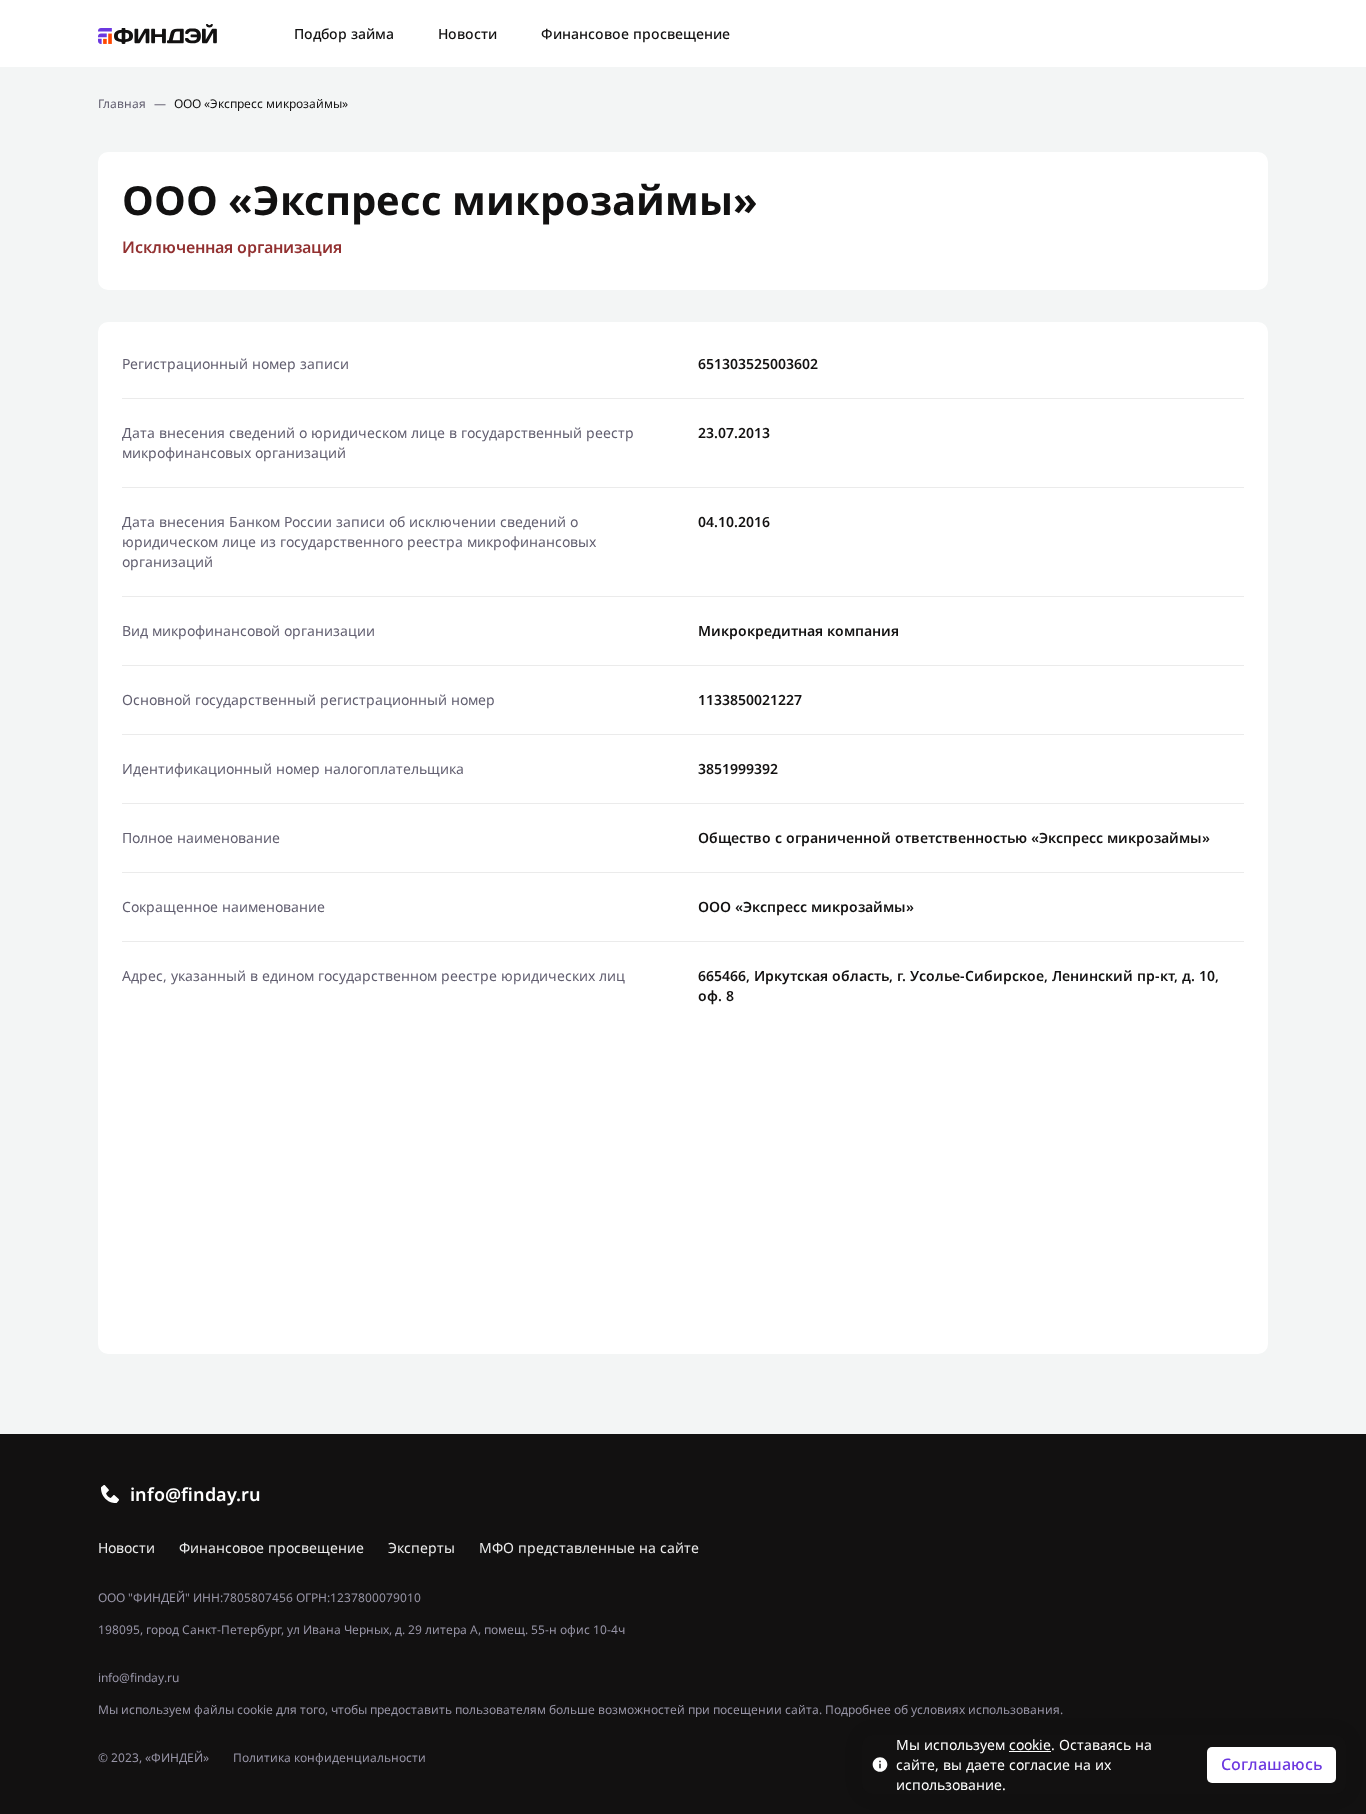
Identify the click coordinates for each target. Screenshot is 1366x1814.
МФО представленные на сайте (589, 1547)
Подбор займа (344, 33)
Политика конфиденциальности (329, 1758)
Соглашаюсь (1272, 1764)
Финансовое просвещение (635, 33)
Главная (122, 104)
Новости (467, 33)
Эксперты (421, 1547)
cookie (1030, 1744)
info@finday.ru (195, 1494)
